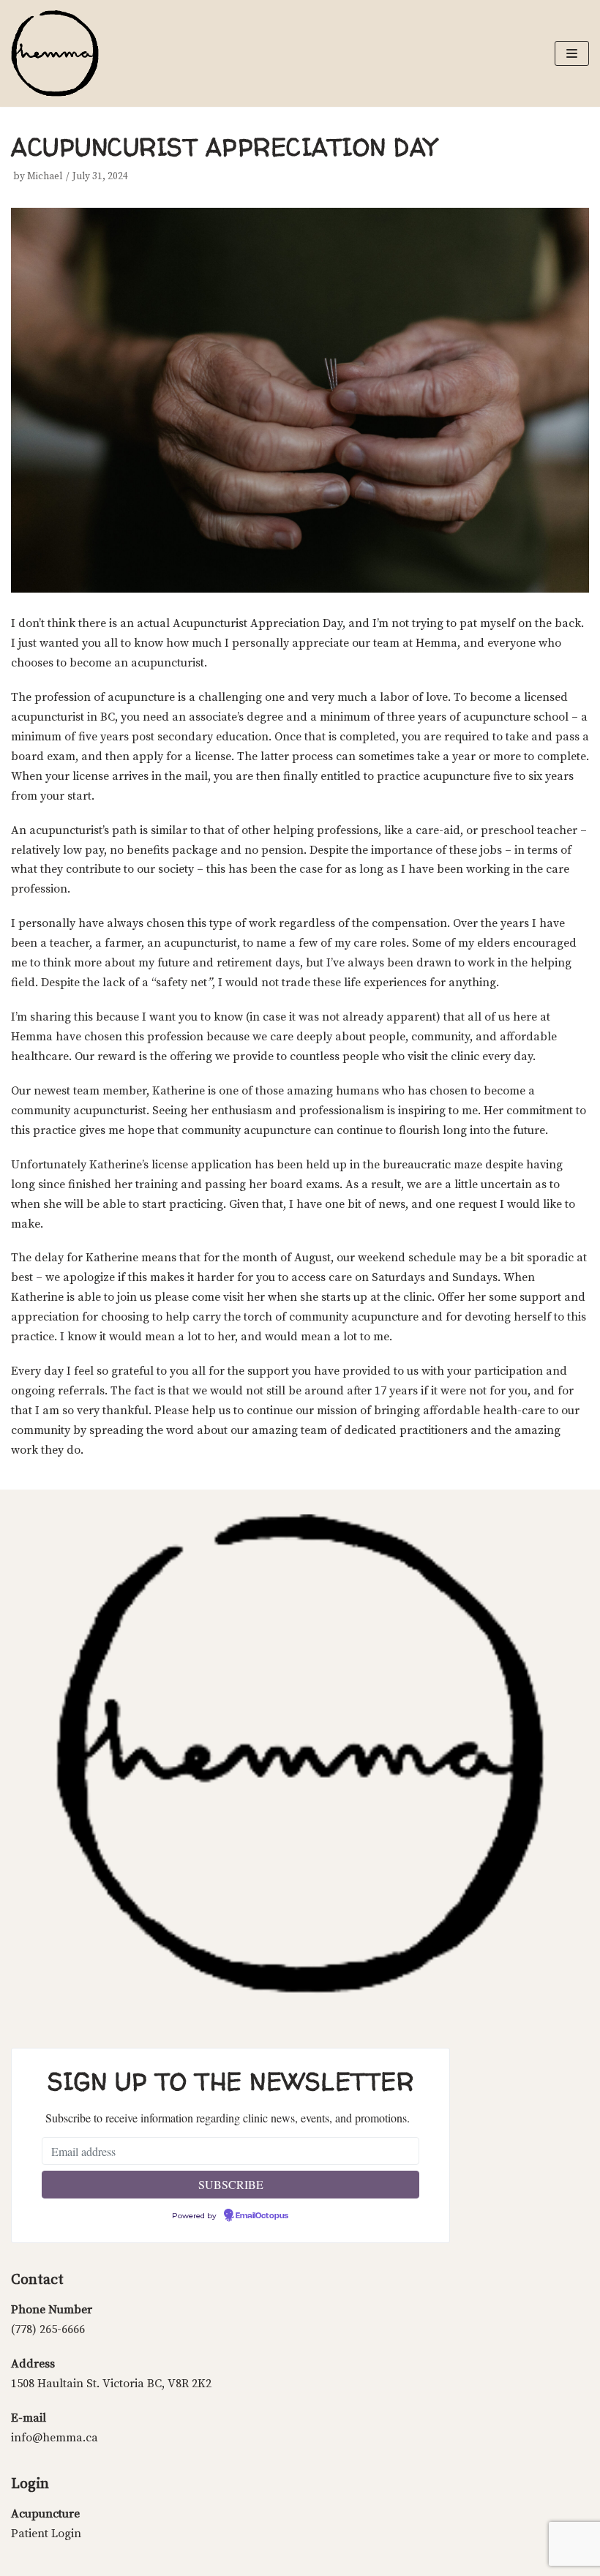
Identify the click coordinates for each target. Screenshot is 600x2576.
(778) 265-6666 (48, 2329)
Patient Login (46, 2534)
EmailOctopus (262, 2216)
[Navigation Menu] (572, 53)
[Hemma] (55, 53)
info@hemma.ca (55, 2438)
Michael (45, 177)
